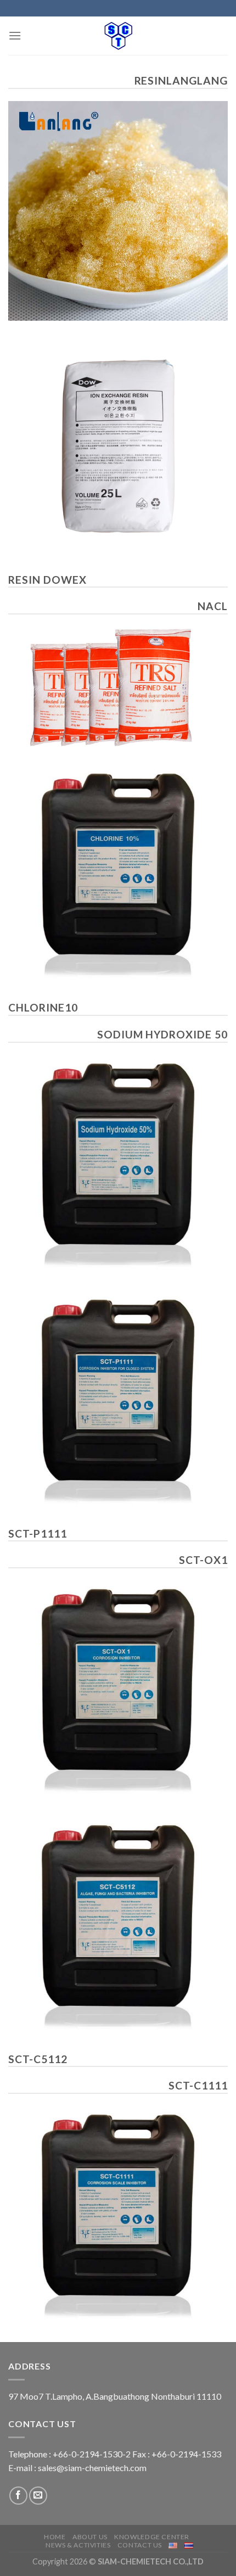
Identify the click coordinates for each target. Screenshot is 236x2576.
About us (90, 2537)
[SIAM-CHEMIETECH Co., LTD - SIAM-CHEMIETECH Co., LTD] (118, 36)
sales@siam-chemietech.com (92, 2468)
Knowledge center (152, 2537)
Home (55, 2537)
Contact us (140, 2545)
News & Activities (78, 2545)
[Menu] (15, 35)
